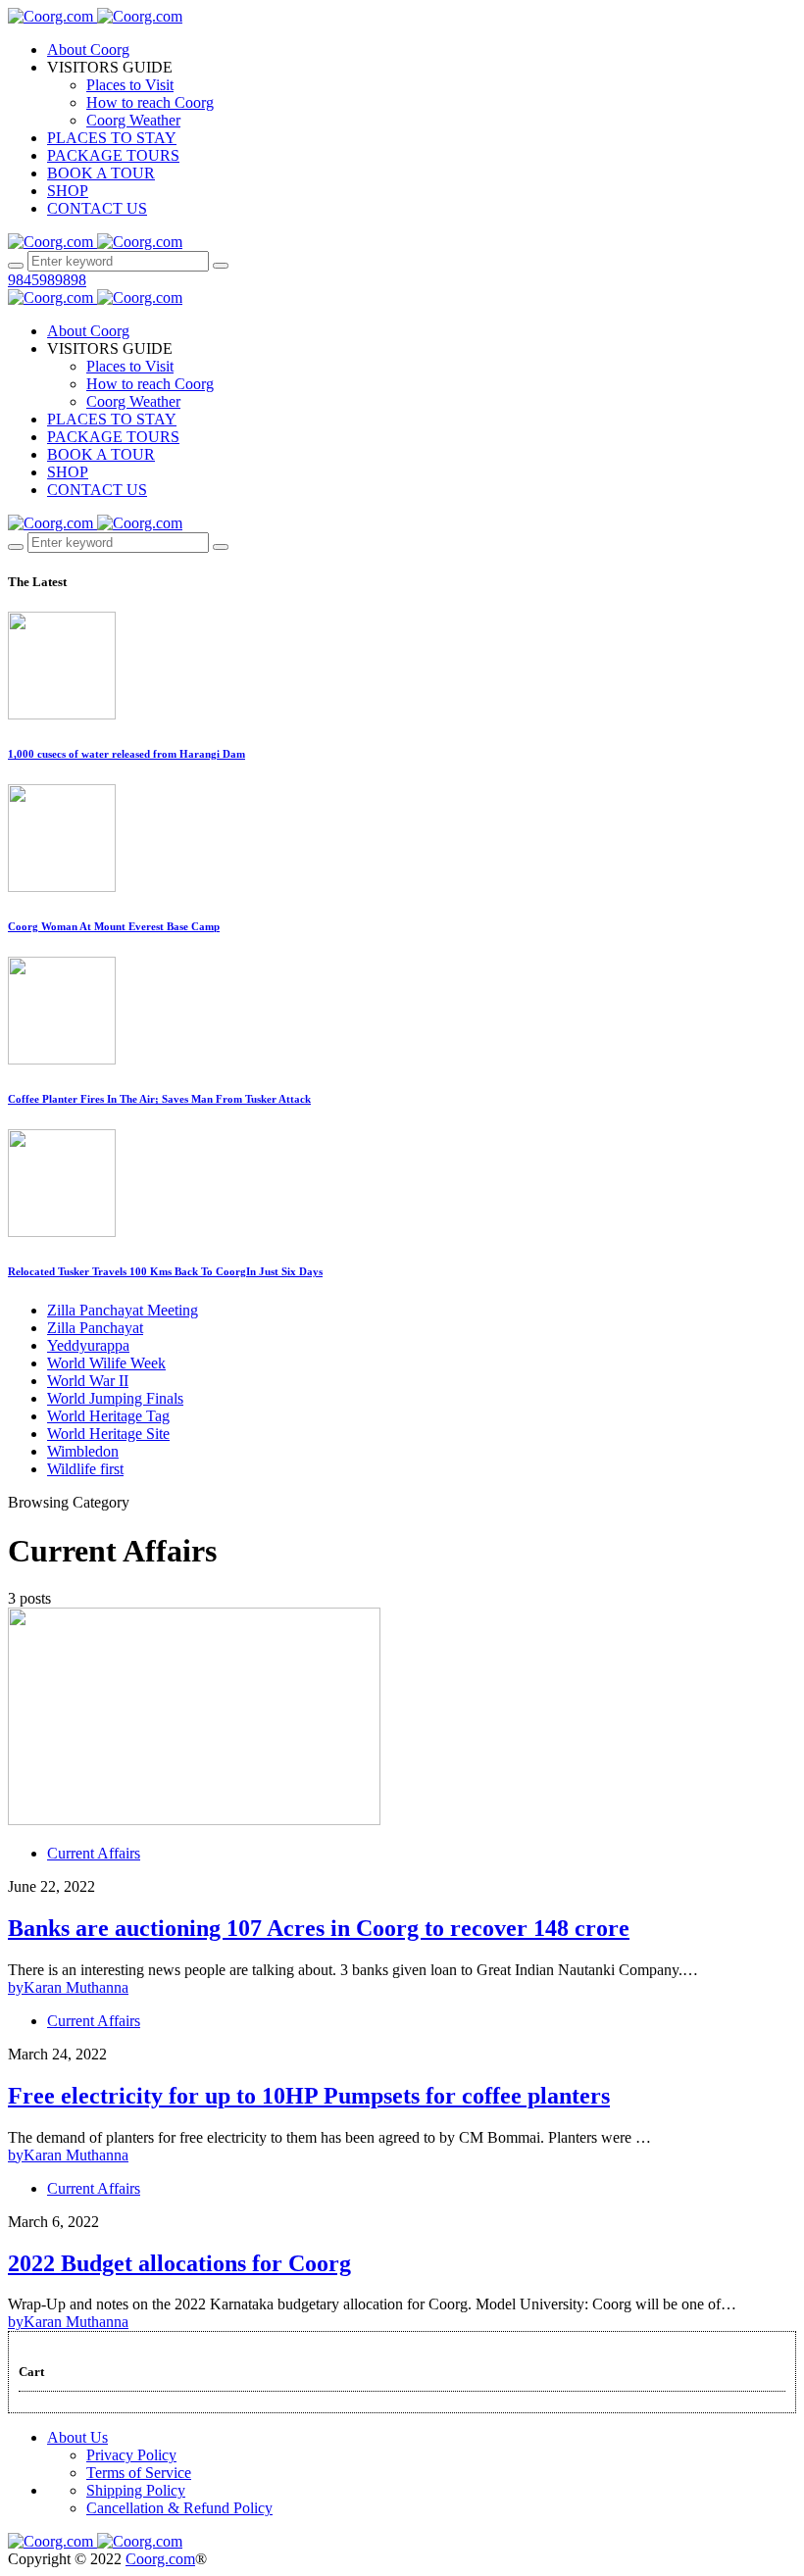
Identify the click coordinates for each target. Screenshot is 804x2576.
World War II (88, 1381)
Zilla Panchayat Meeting (123, 1310)
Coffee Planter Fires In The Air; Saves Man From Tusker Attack (159, 1099)
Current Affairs (94, 1853)
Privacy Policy (131, 2455)
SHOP (68, 191)
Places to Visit (130, 85)
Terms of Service (139, 2473)
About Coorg (88, 50)
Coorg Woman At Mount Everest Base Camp (114, 926)
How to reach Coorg (150, 102)
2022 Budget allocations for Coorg (179, 2263)
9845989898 (47, 280)
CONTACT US (97, 208)
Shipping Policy (136, 2490)
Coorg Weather (133, 120)
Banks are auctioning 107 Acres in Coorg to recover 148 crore (319, 1928)
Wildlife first (85, 1469)
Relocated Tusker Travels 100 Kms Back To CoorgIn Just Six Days (165, 1271)
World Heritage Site (108, 1434)
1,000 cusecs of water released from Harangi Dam (126, 754)
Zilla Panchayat (95, 1328)
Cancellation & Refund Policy (179, 2508)
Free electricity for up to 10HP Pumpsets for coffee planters (309, 2096)
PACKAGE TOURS (113, 155)
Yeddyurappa (88, 1345)
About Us (77, 2437)
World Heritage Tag (108, 1416)
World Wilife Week (106, 1363)
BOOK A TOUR (101, 173)
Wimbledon (83, 1451)
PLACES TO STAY (112, 138)
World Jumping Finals (115, 1398)
